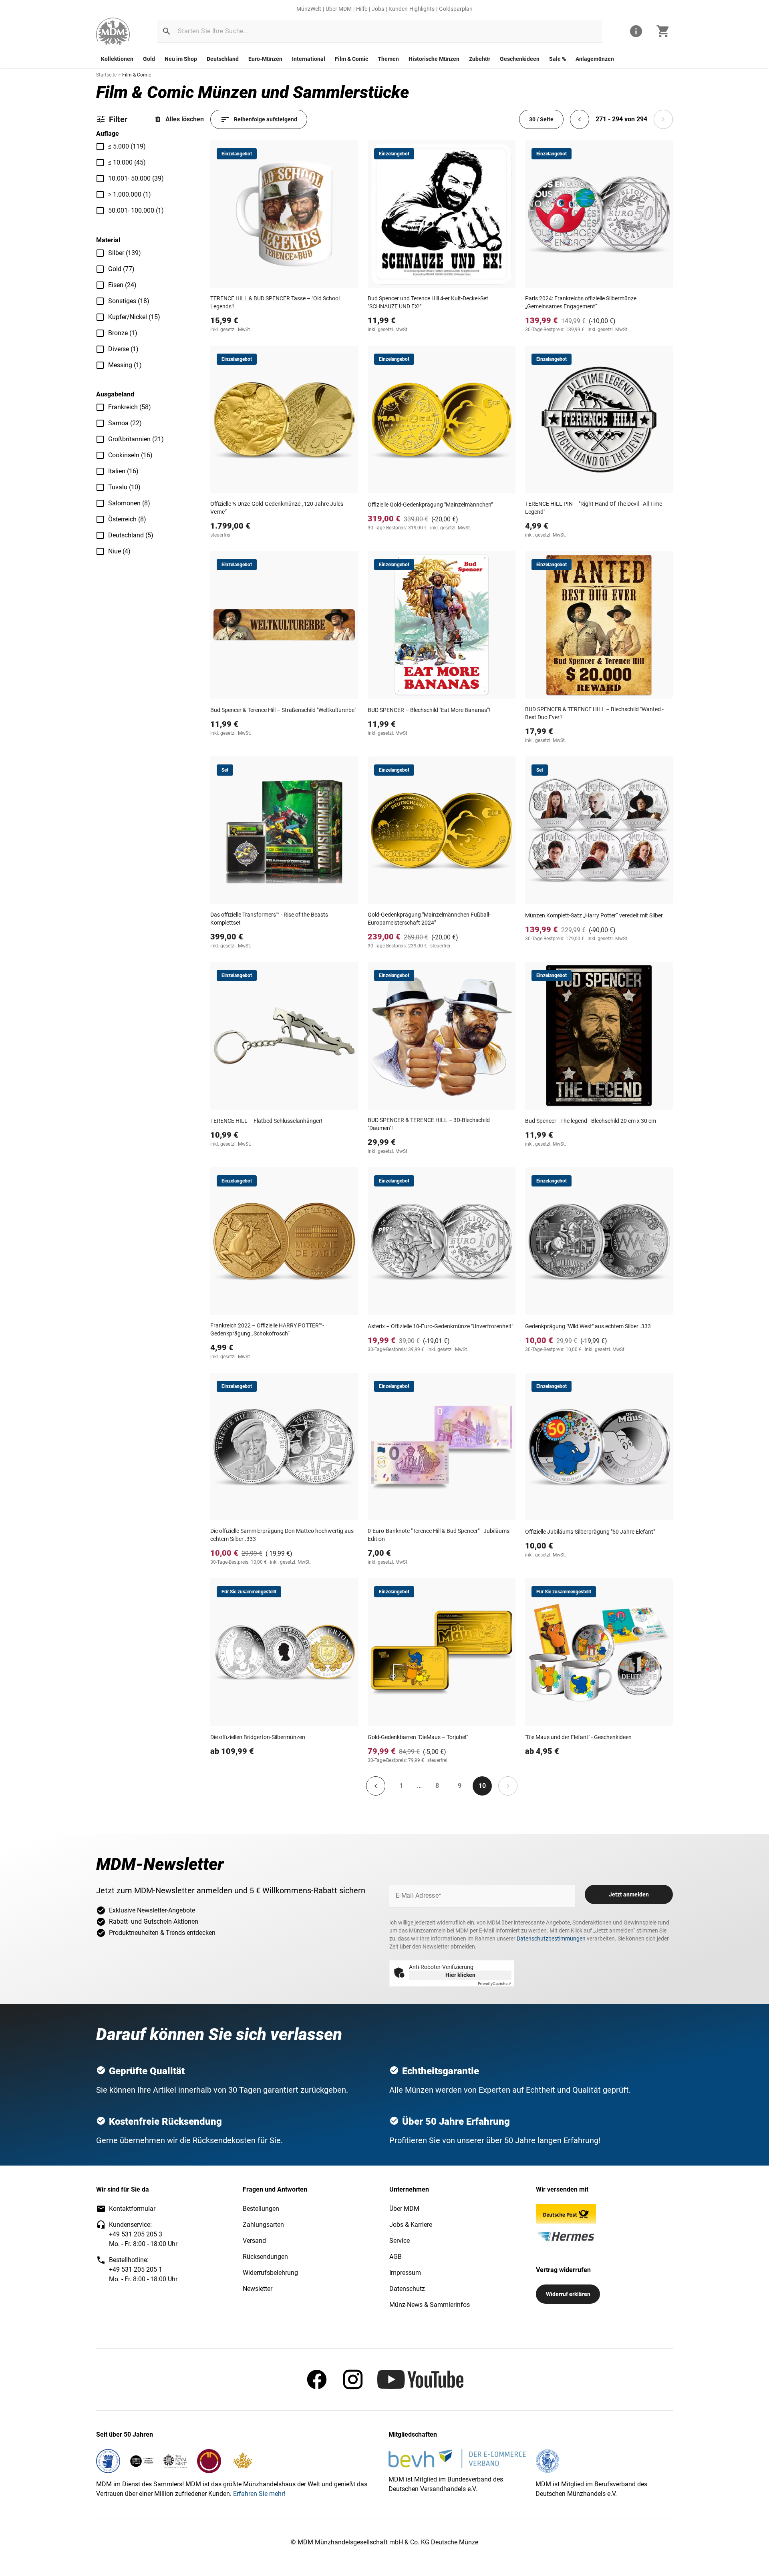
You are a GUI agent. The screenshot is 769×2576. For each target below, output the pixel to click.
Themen (388, 59)
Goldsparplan (456, 9)
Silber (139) (125, 253)
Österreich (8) (127, 519)
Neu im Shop (181, 59)
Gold (149, 59)
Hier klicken (460, 1975)
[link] (113, 31)
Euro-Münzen (265, 59)
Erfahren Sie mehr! (259, 2494)
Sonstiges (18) (129, 301)
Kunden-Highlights (412, 9)
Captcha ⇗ (495, 1984)
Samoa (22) (125, 423)
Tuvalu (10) (124, 487)
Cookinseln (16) (130, 455)
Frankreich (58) (130, 407)
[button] (167, 31)
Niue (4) (119, 551)
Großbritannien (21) (136, 439)
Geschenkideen (520, 59)
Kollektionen (117, 59)
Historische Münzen (434, 59)
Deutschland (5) (131, 535)
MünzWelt (309, 9)
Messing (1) (125, 365)
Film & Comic (351, 59)
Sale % (558, 59)
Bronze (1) (123, 333)
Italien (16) (123, 471)
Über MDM (339, 9)
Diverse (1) (123, 349)
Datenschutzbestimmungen (551, 1939)
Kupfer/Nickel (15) (134, 317)
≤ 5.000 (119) (127, 146)
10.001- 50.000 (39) (136, 178)
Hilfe (362, 9)
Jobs (378, 9)
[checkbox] (100, 147)
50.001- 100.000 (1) (136, 210)
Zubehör (480, 59)
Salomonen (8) (129, 503)
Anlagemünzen (595, 59)
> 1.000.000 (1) (130, 194)
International (309, 59)
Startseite (106, 75)
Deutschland (223, 59)
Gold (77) (121, 269)
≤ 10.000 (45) (127, 162)
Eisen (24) (122, 285)
